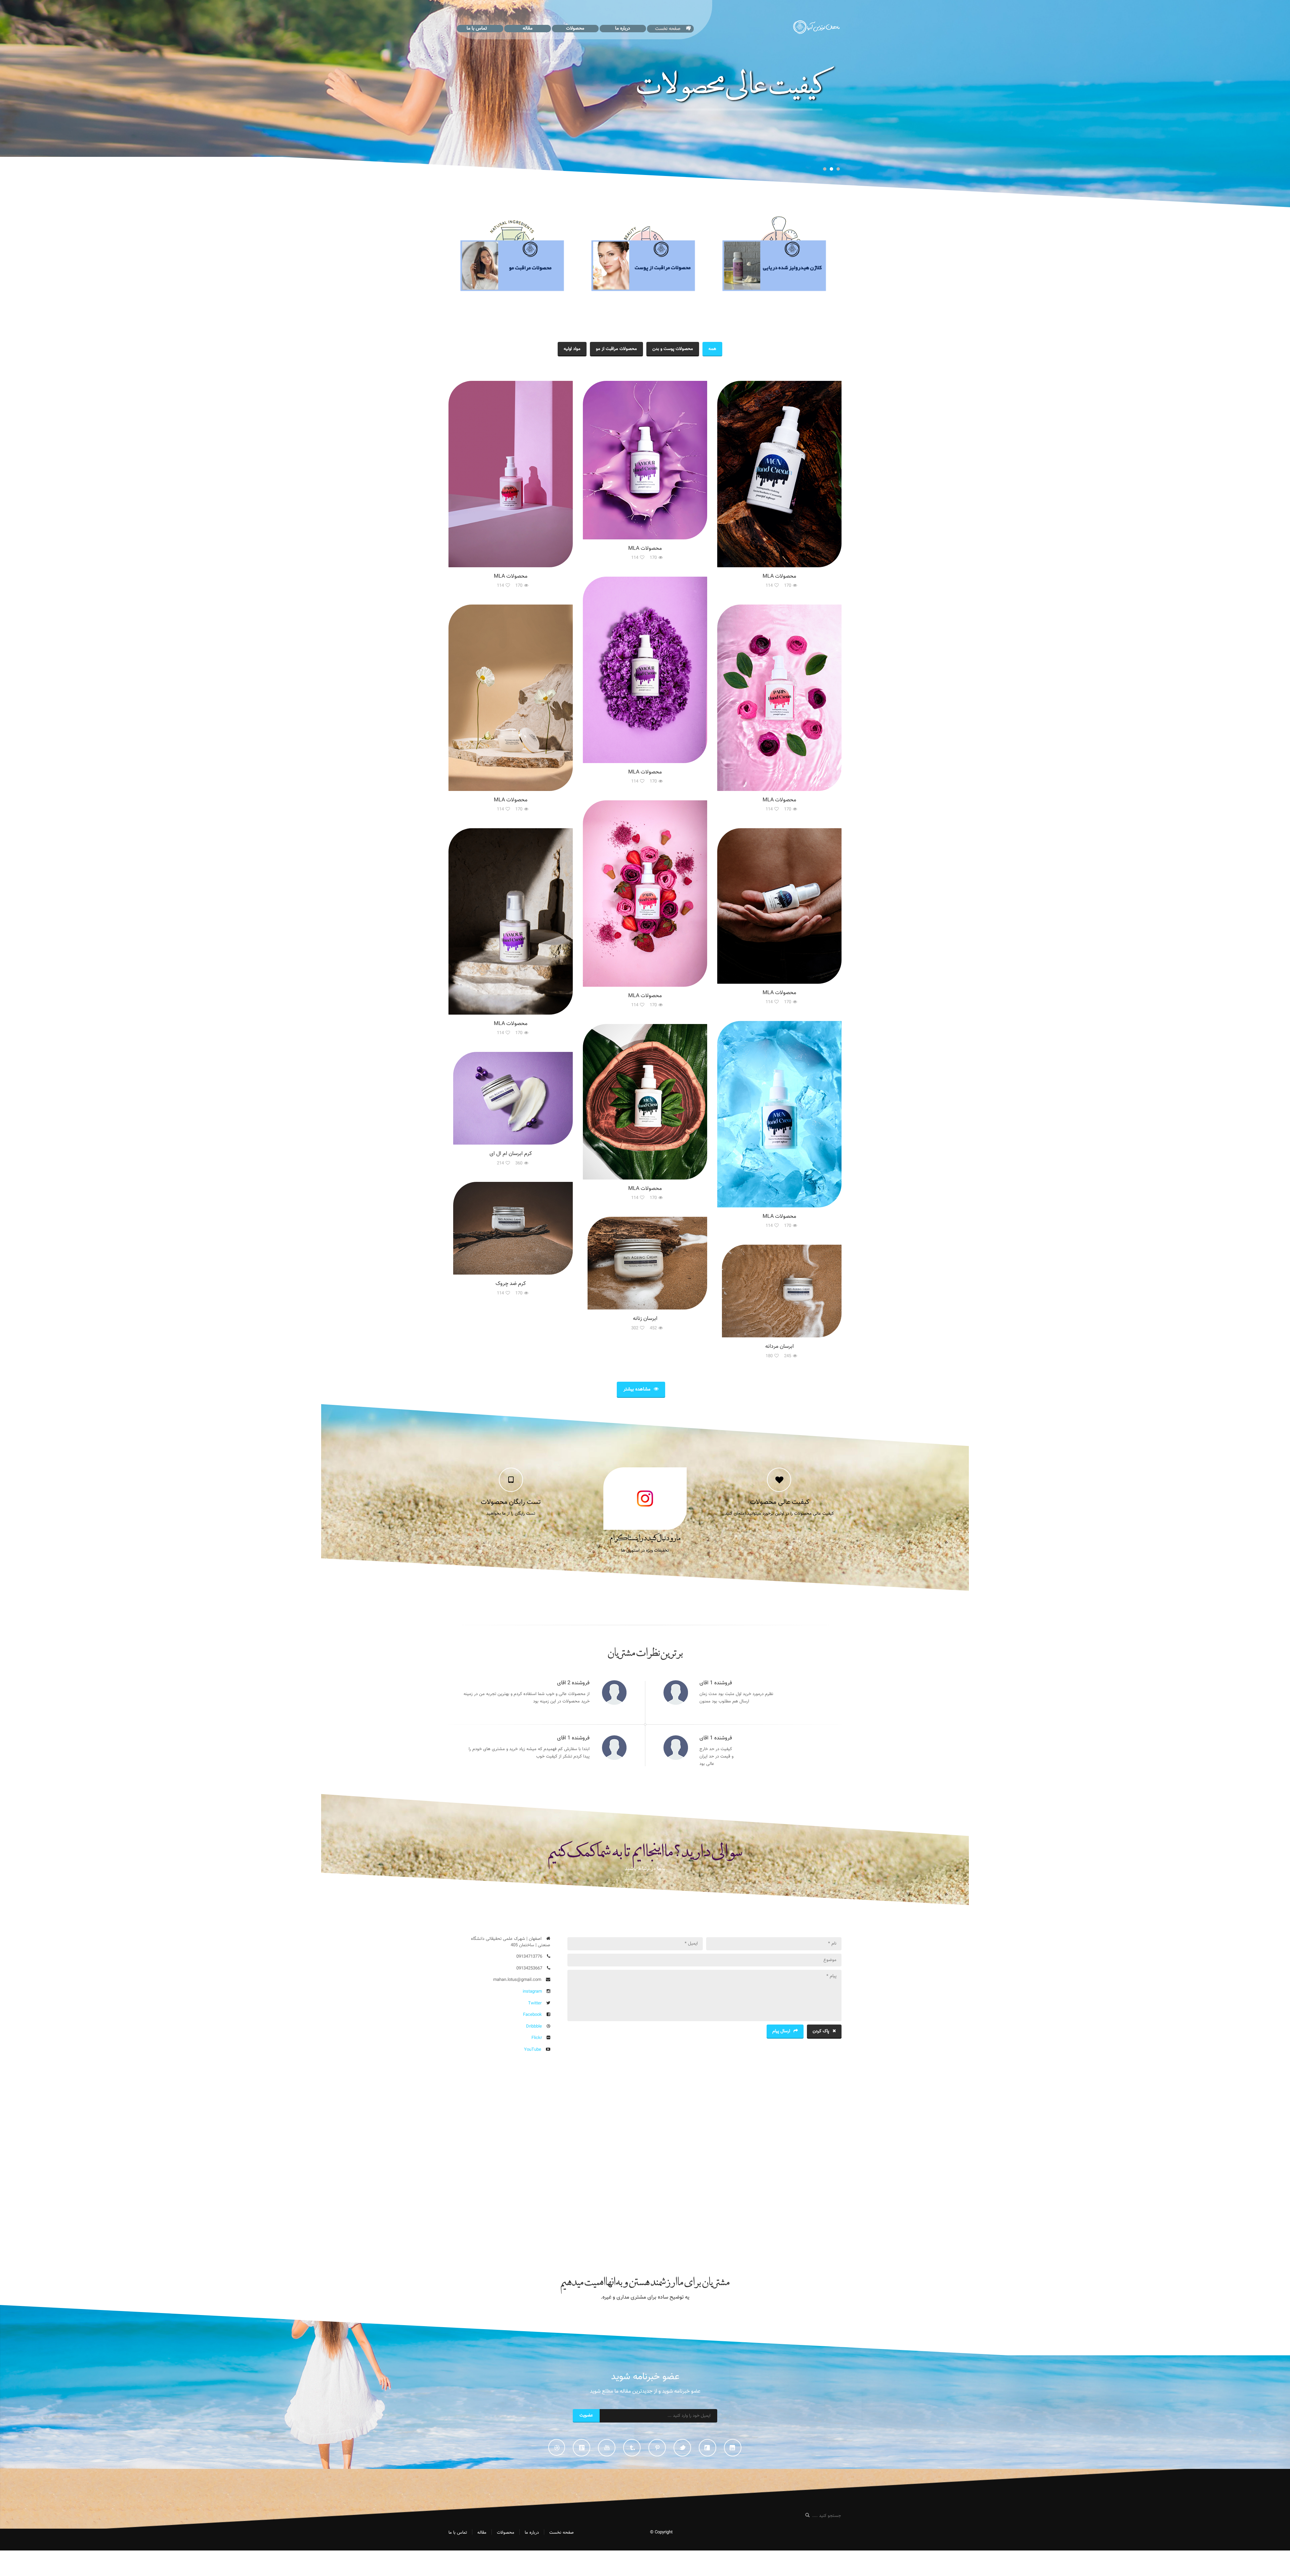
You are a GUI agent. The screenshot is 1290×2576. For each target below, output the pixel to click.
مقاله (528, 29)
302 (635, 1328)
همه (712, 349)
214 (500, 1163)
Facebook (532, 2015)
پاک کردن (821, 2031)
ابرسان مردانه (780, 1347)
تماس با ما (477, 29)
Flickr (537, 2038)
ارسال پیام (781, 2031)
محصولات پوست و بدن (673, 349)
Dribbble (534, 2027)
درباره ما (623, 29)
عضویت (586, 2415)
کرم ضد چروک (511, 1284)
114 (500, 586)
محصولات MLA (511, 576)
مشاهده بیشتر (637, 1389)
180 (769, 1356)
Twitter (535, 2003)
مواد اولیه (572, 349)
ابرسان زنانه (645, 1319)
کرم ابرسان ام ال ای (511, 1154)
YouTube (533, 2050)
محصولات (575, 29)
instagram (532, 1992)
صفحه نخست (668, 29)
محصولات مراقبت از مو (616, 349)
